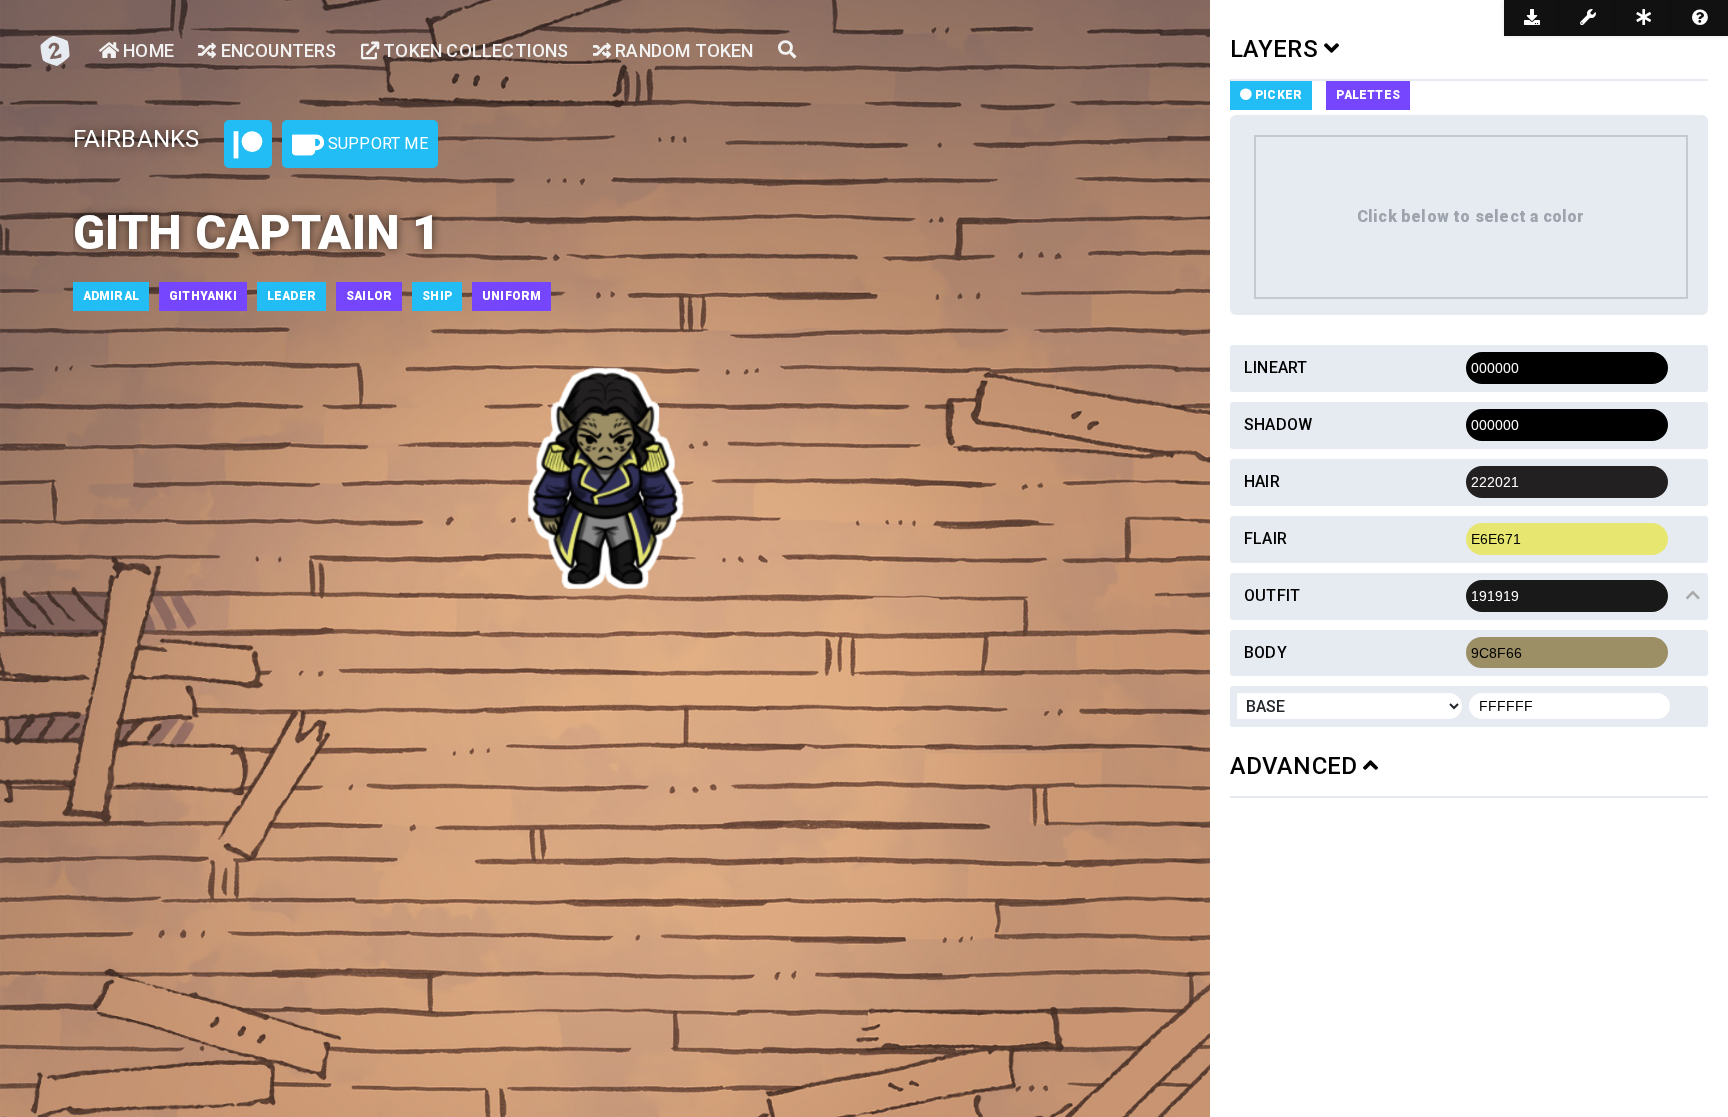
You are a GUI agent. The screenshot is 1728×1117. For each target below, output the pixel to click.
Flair (1265, 538)
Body (1265, 652)
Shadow (1278, 424)
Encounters (276, 50)
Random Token (682, 50)
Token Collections (474, 50)
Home (146, 50)
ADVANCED (1297, 766)
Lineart (1275, 367)
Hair (1262, 481)
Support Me (376, 143)
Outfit (1272, 595)
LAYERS (1277, 49)
